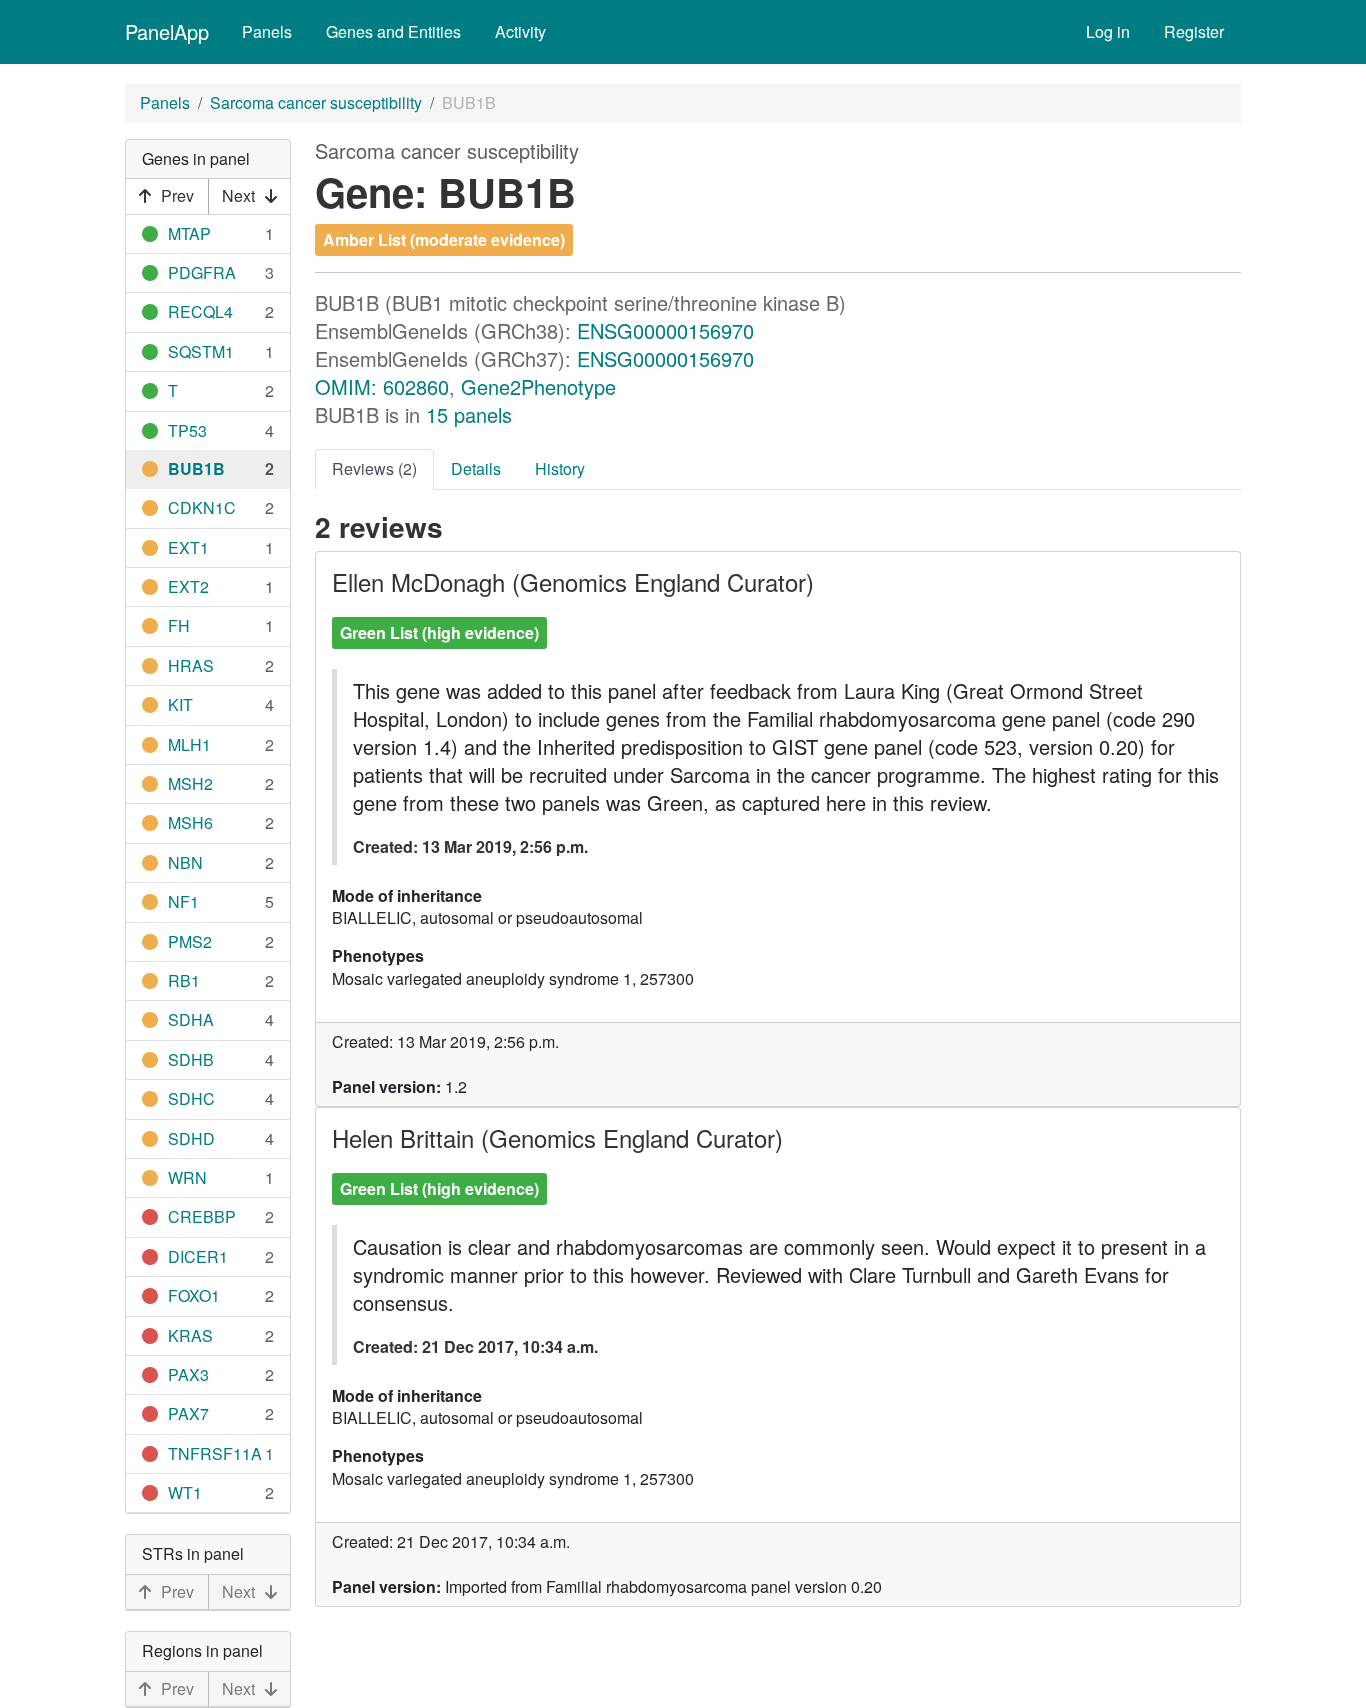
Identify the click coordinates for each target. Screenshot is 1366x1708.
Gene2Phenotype (538, 386)
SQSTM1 (201, 351)
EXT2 (188, 586)
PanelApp (167, 31)
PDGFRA (202, 272)
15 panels (469, 414)
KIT (180, 704)
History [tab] (560, 468)
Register (1194, 31)
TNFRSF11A (215, 1453)
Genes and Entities (393, 31)
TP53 (187, 430)
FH (179, 625)
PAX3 (188, 1374)
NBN (185, 862)
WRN (187, 1177)
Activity (520, 31)
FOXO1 (194, 1295)
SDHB (191, 1059)
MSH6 (190, 822)
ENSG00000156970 (665, 330)
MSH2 (190, 783)
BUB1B (196, 468)
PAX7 (188, 1413)
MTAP (189, 233)
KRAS (190, 1335)
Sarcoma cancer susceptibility (316, 102)
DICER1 (198, 1256)
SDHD (191, 1138)
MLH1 (189, 744)
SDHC (191, 1098)
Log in (1108, 31)
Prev (177, 195)
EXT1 (188, 547)
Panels (267, 31)
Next (238, 195)
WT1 (185, 1492)
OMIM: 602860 (382, 386)
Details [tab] (476, 468)
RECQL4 (200, 311)
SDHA (191, 1019)
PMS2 (190, 941)
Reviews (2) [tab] (374, 468)
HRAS (191, 665)
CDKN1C (202, 507)
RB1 (184, 980)
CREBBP (202, 1216)
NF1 (183, 901)
